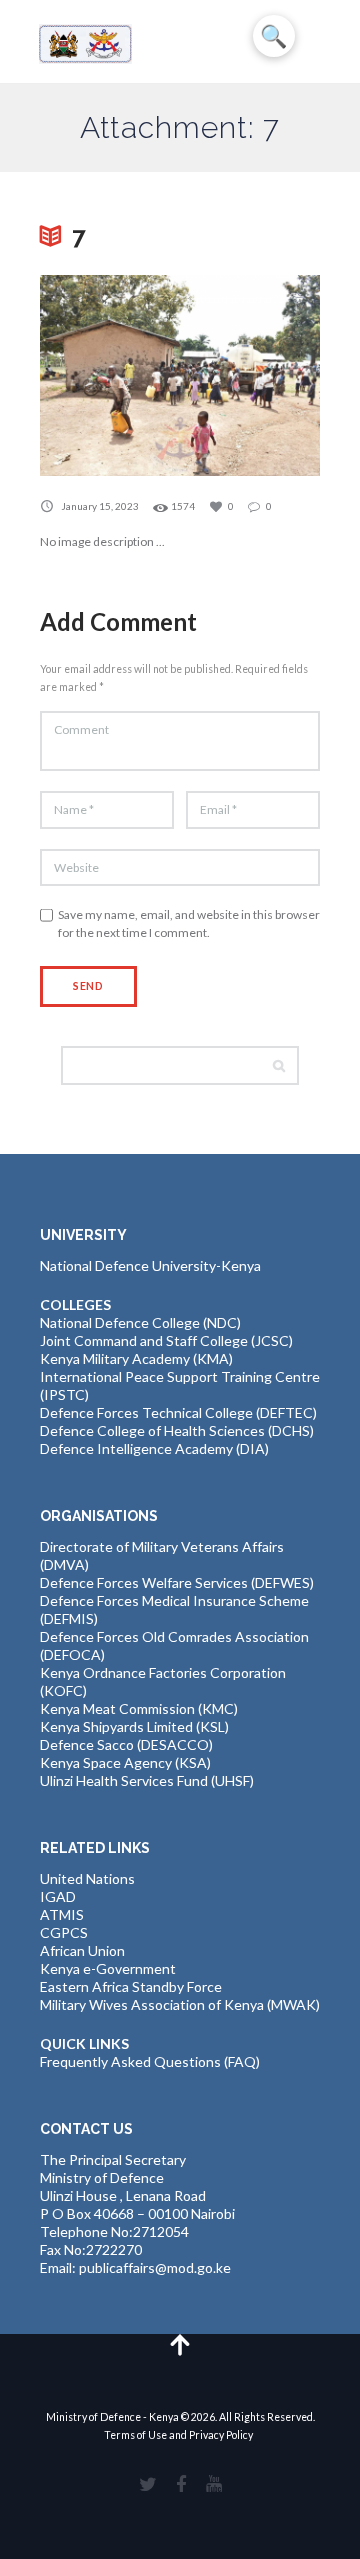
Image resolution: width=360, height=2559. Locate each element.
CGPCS (64, 1932)
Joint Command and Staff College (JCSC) (166, 1340)
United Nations (87, 1878)
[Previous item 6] (110, 375)
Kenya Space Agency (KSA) (125, 1762)
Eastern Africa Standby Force (131, 1986)
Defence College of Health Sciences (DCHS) (177, 1430)
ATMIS (62, 1914)
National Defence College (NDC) (140, 1322)
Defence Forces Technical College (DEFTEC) (178, 1412)
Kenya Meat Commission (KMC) (139, 1708)
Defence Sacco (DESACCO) (126, 1744)
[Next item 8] (250, 375)
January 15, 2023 (100, 506)
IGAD (58, 1896)
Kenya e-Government (108, 1968)
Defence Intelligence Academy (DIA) (154, 1448)
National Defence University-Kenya (150, 1265)
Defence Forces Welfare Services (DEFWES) (177, 1582)
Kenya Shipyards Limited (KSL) (134, 1726)
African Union (82, 1950)
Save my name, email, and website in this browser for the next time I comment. (189, 923)
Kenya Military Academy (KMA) (136, 1358)
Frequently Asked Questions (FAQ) (150, 2061)
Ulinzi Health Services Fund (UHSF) (147, 1780)
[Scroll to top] (180, 2343)
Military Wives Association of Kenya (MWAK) (180, 2004)
